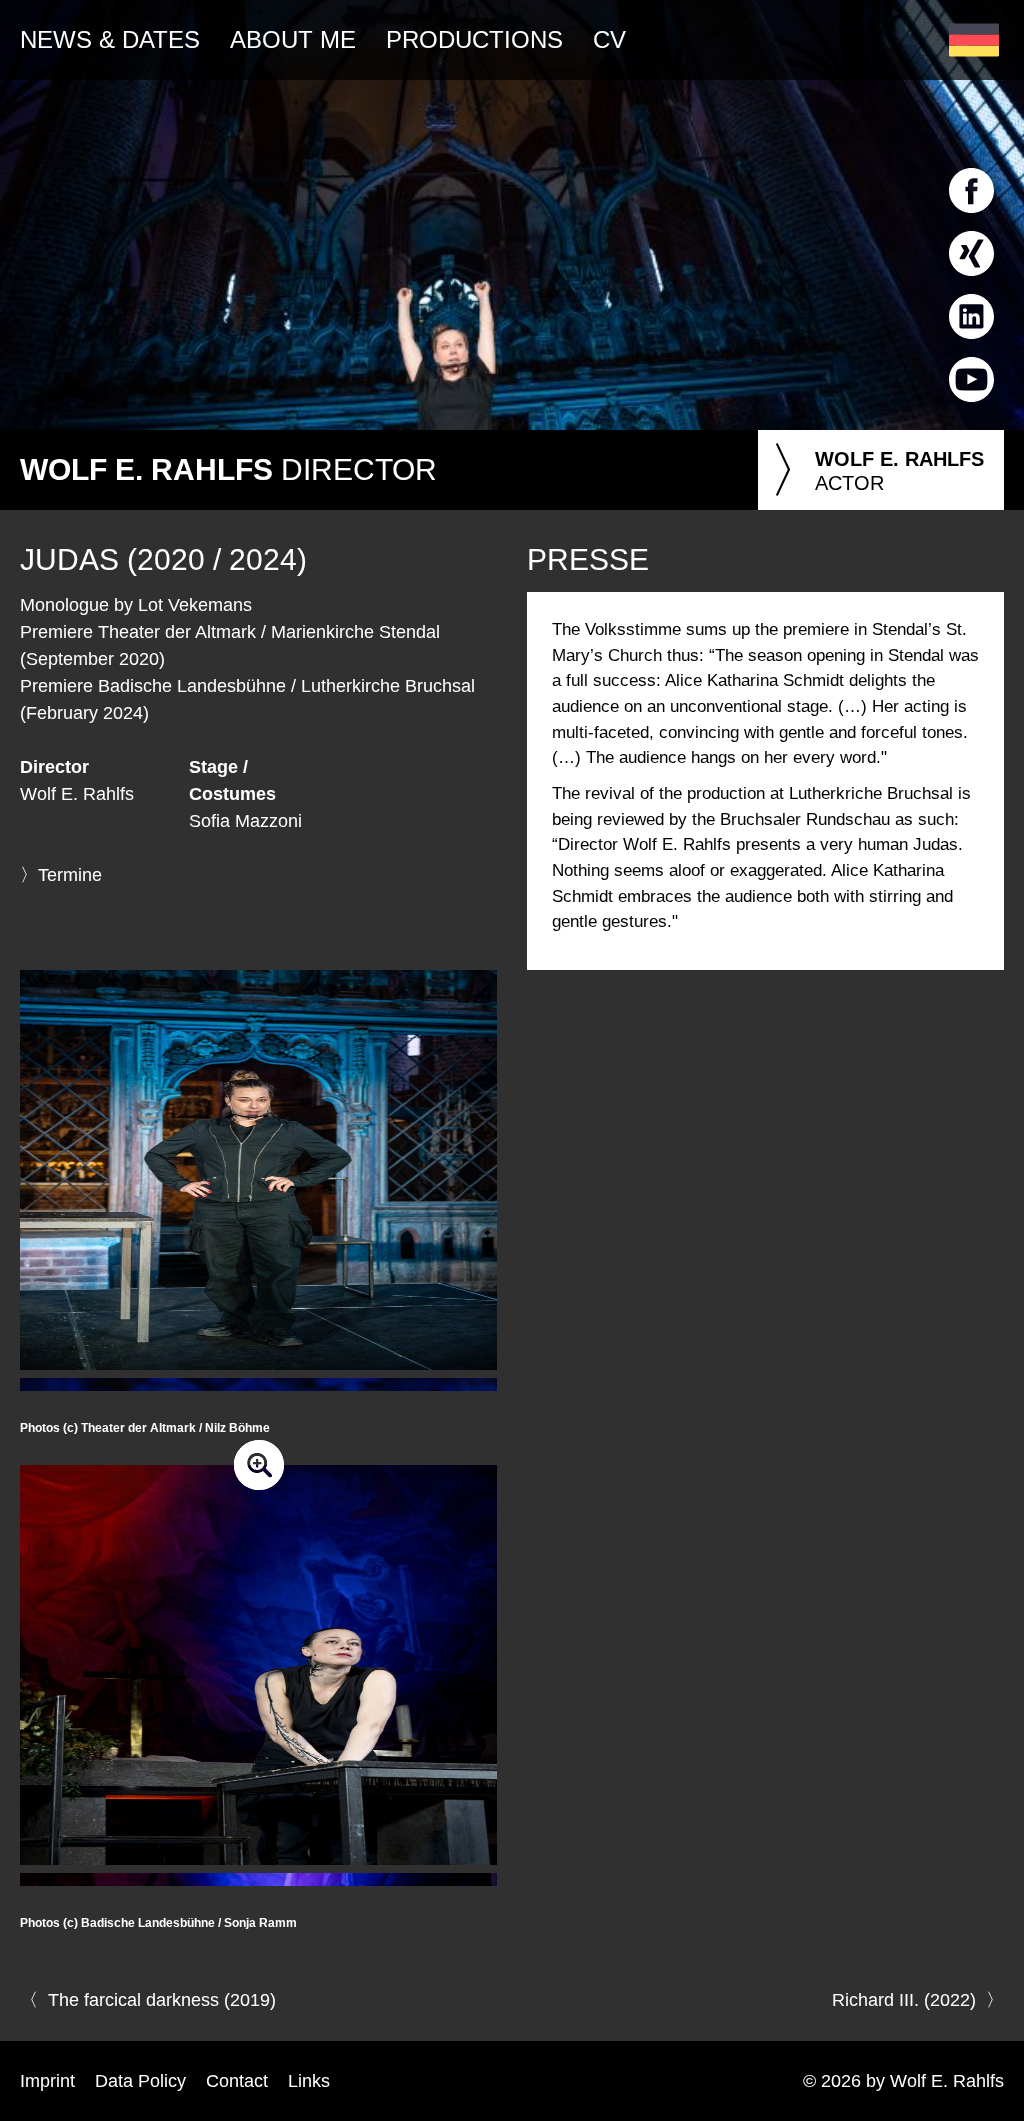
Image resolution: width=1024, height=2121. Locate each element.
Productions (474, 39)
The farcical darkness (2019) (162, 2000)
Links (309, 2081)
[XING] (971, 280)
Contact (237, 2081)
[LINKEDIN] (971, 343)
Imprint (47, 2081)
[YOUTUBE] (971, 406)
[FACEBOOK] (971, 217)
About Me (293, 39)
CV (609, 39)
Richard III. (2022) (904, 2000)
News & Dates (110, 39)
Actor (876, 470)
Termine (70, 875)
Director (228, 469)
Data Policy (140, 2081)
